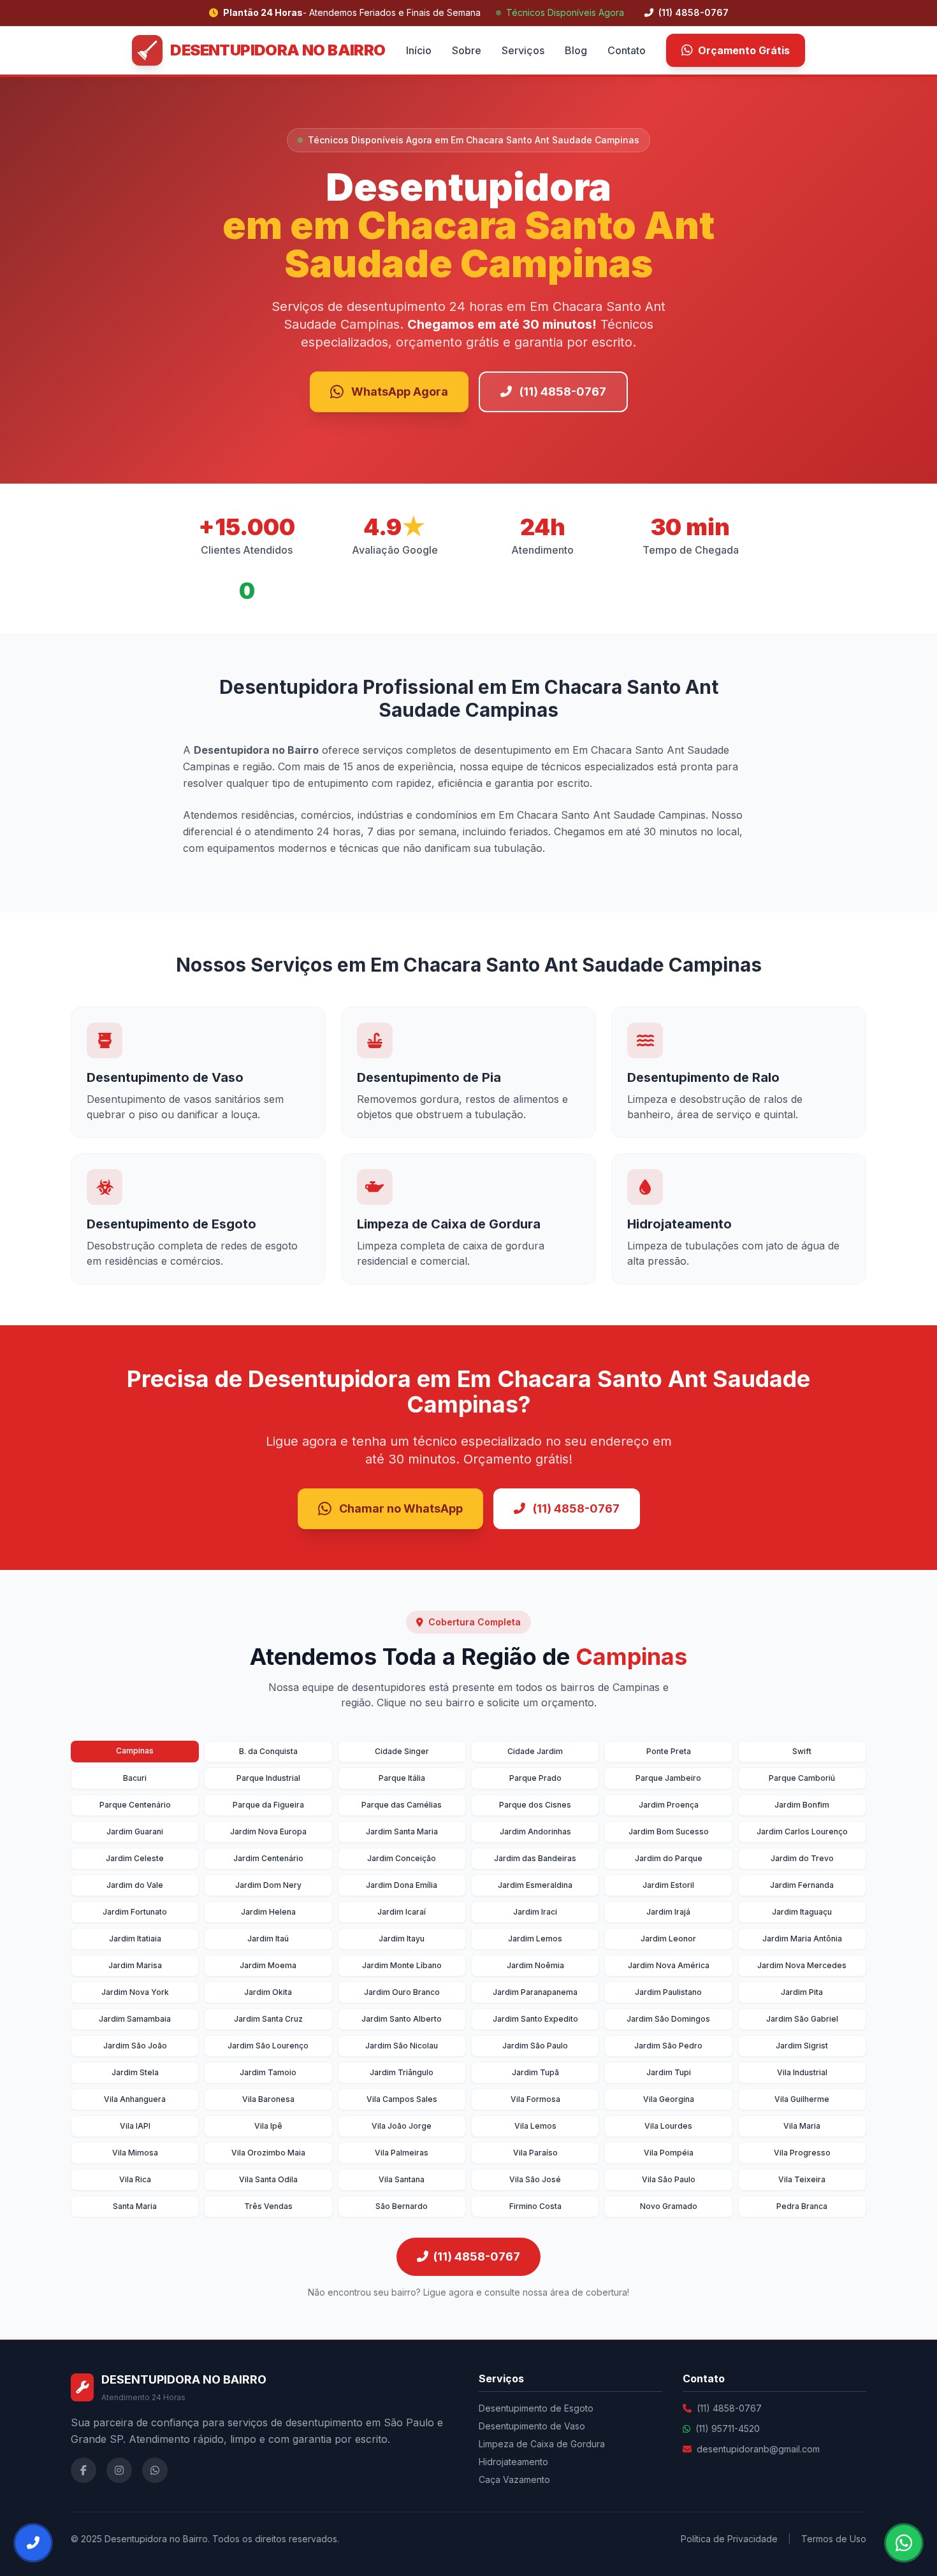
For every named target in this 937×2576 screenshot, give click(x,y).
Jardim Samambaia (135, 2019)
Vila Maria (802, 2126)
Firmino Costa (535, 2206)
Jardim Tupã (535, 2072)
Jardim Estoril (668, 1885)
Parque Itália (402, 1778)
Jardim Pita (802, 1992)
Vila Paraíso (535, 2153)
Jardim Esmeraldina (535, 1885)
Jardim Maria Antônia (802, 1939)
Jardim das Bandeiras (535, 1858)
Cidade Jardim (535, 1751)
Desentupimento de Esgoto (536, 2408)
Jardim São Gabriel (802, 2019)
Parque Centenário (135, 1805)
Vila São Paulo (669, 2179)
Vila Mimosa (135, 2153)
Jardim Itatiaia (135, 1939)
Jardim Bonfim (802, 1805)
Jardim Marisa (135, 1965)
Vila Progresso (802, 2153)
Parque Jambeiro (668, 1778)
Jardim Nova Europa (268, 1831)
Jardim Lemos (535, 1939)
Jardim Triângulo (402, 2072)
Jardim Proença (669, 1805)
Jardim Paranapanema (535, 1992)
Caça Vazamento (514, 2479)
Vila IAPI (135, 2126)
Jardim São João (135, 2046)
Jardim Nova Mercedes (802, 1965)
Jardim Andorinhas (535, 1831)
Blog (576, 50)
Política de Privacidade (729, 2539)
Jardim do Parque (669, 1858)
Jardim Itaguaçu (802, 1912)
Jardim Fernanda (802, 1885)
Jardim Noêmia (535, 1965)
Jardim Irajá (668, 1912)
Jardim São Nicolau (402, 2046)
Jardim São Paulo (535, 2046)
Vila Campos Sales (402, 2099)
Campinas (135, 1751)
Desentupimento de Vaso (532, 2426)
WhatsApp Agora (400, 392)
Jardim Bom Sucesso (669, 1831)
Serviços (523, 50)
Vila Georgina (669, 2099)
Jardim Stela (135, 2072)
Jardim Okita (268, 1992)
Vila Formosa (535, 2099)
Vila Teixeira (802, 2179)
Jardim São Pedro (668, 2046)
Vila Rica (135, 2179)
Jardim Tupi (669, 2072)
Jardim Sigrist (802, 2046)
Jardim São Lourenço (268, 2046)
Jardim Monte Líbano (402, 1965)
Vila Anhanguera (135, 2099)
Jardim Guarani (135, 1831)
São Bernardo (402, 2206)
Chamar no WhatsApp (401, 1508)
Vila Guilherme (802, 2099)
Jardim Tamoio (268, 2072)
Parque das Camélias (402, 1805)
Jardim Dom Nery (268, 1885)
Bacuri (135, 1778)
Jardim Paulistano (668, 1992)
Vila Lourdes (668, 2126)
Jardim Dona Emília (402, 1885)
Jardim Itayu (402, 1939)
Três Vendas (268, 2206)
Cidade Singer (402, 1751)
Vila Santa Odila (268, 2179)
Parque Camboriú (802, 1778)
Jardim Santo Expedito (535, 2019)
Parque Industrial (268, 1778)
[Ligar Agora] (33, 2543)
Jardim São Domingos (668, 2019)
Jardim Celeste (135, 1858)
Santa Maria (135, 2206)
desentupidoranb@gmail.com (758, 2449)
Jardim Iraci (535, 1912)
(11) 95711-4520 (728, 2428)
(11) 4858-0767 (692, 12)
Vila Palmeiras (402, 2153)
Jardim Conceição (402, 1858)
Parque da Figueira (268, 1805)
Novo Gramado (669, 2206)
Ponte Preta (669, 1751)
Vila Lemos (535, 2126)
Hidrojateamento (513, 2462)
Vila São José (535, 2179)
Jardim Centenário (268, 1858)
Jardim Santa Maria (402, 1831)
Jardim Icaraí (402, 1912)
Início (419, 50)
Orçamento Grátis (744, 50)
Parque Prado (535, 1778)
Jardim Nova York (135, 1992)
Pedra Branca (802, 2206)
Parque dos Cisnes (535, 1805)
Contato (627, 50)
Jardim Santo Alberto (402, 2019)
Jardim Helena (268, 1912)
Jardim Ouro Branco (402, 1992)
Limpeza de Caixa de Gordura (542, 2444)
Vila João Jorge (402, 2126)
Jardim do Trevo (802, 1858)
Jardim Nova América (669, 1965)
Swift (802, 1751)
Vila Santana (402, 2179)
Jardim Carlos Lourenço (802, 1831)
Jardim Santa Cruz (268, 2019)
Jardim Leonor (668, 1939)
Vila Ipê (268, 2126)
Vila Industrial (802, 2072)
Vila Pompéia (669, 2153)
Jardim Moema (268, 1965)
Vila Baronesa (268, 2099)
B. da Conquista (268, 1751)
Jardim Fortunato (135, 1912)
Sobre (467, 50)
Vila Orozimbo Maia (268, 2153)
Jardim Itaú (268, 1939)
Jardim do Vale (135, 1885)
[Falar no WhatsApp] (904, 2543)
